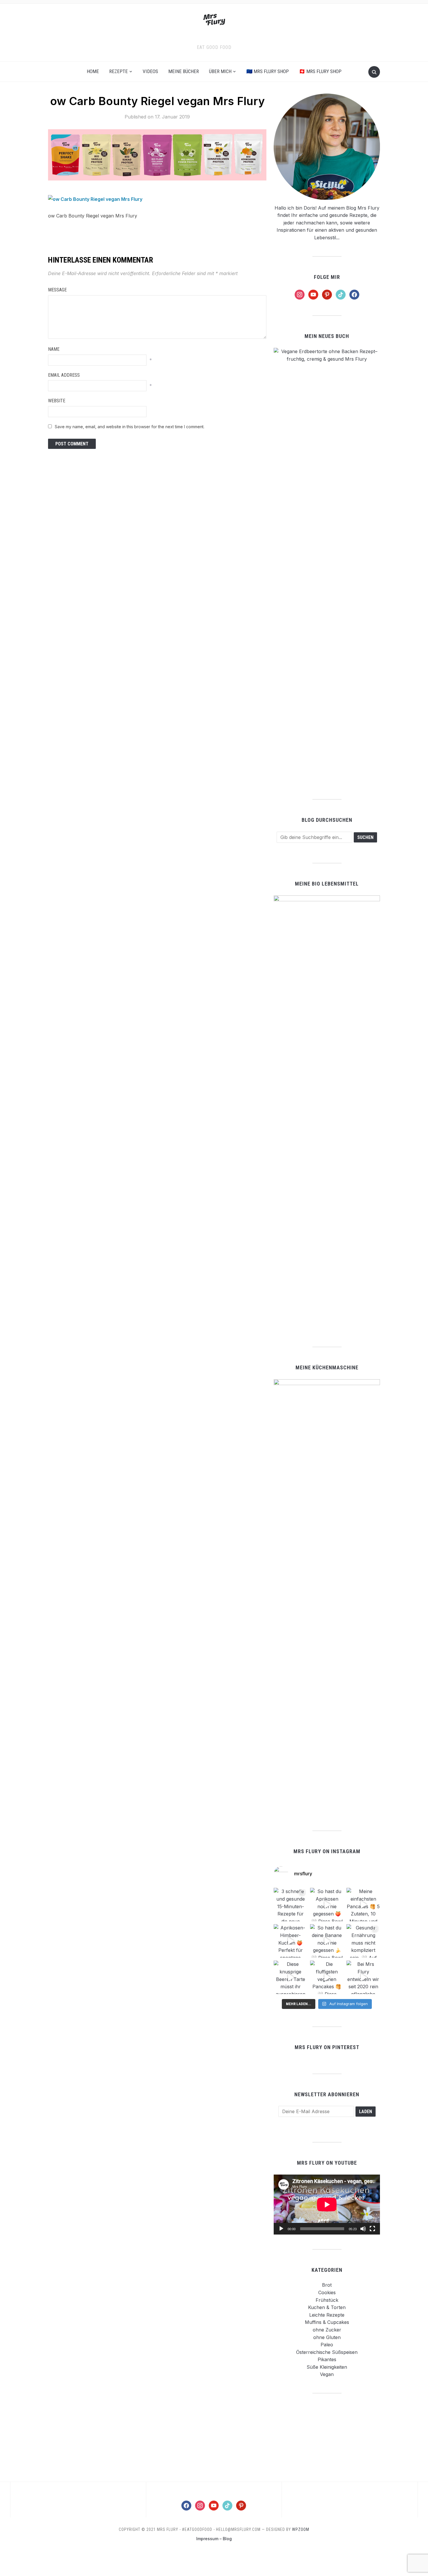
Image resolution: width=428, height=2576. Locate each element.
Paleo (327, 2345)
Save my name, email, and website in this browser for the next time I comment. (130, 427)
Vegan (327, 2374)
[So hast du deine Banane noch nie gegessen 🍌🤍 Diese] (327, 1941)
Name (54, 349)
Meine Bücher (184, 71)
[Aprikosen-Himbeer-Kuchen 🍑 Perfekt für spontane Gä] (290, 1941)
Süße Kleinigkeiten (327, 2367)
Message (57, 290)
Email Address (64, 375)
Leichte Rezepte (327, 2315)
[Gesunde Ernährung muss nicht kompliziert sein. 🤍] (363, 1941)
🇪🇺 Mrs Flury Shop (268, 71)
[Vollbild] (372, 2229)
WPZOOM (301, 2529)
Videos (150, 71)
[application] (327, 2204)
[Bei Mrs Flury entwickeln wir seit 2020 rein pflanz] (363, 1977)
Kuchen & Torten (327, 2307)
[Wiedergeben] (281, 2229)
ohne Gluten (327, 2337)
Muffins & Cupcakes (327, 2322)
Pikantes (327, 2359)
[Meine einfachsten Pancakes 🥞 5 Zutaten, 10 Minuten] (363, 1905)
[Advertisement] (327, 2437)
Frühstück (327, 2300)
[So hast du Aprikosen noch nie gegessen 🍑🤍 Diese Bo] (327, 1905)
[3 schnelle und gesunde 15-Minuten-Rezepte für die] (290, 1905)
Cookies (327, 2292)
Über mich (220, 71)
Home (93, 71)
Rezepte (119, 71)
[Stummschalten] (363, 2229)
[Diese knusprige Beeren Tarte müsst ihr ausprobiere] (290, 1977)
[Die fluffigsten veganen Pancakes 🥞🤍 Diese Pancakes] (327, 1977)
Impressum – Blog (214, 2539)
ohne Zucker (327, 2330)
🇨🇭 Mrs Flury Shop (320, 71)
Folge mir (327, 277)
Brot (327, 2285)
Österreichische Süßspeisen (327, 2352)
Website (57, 401)
